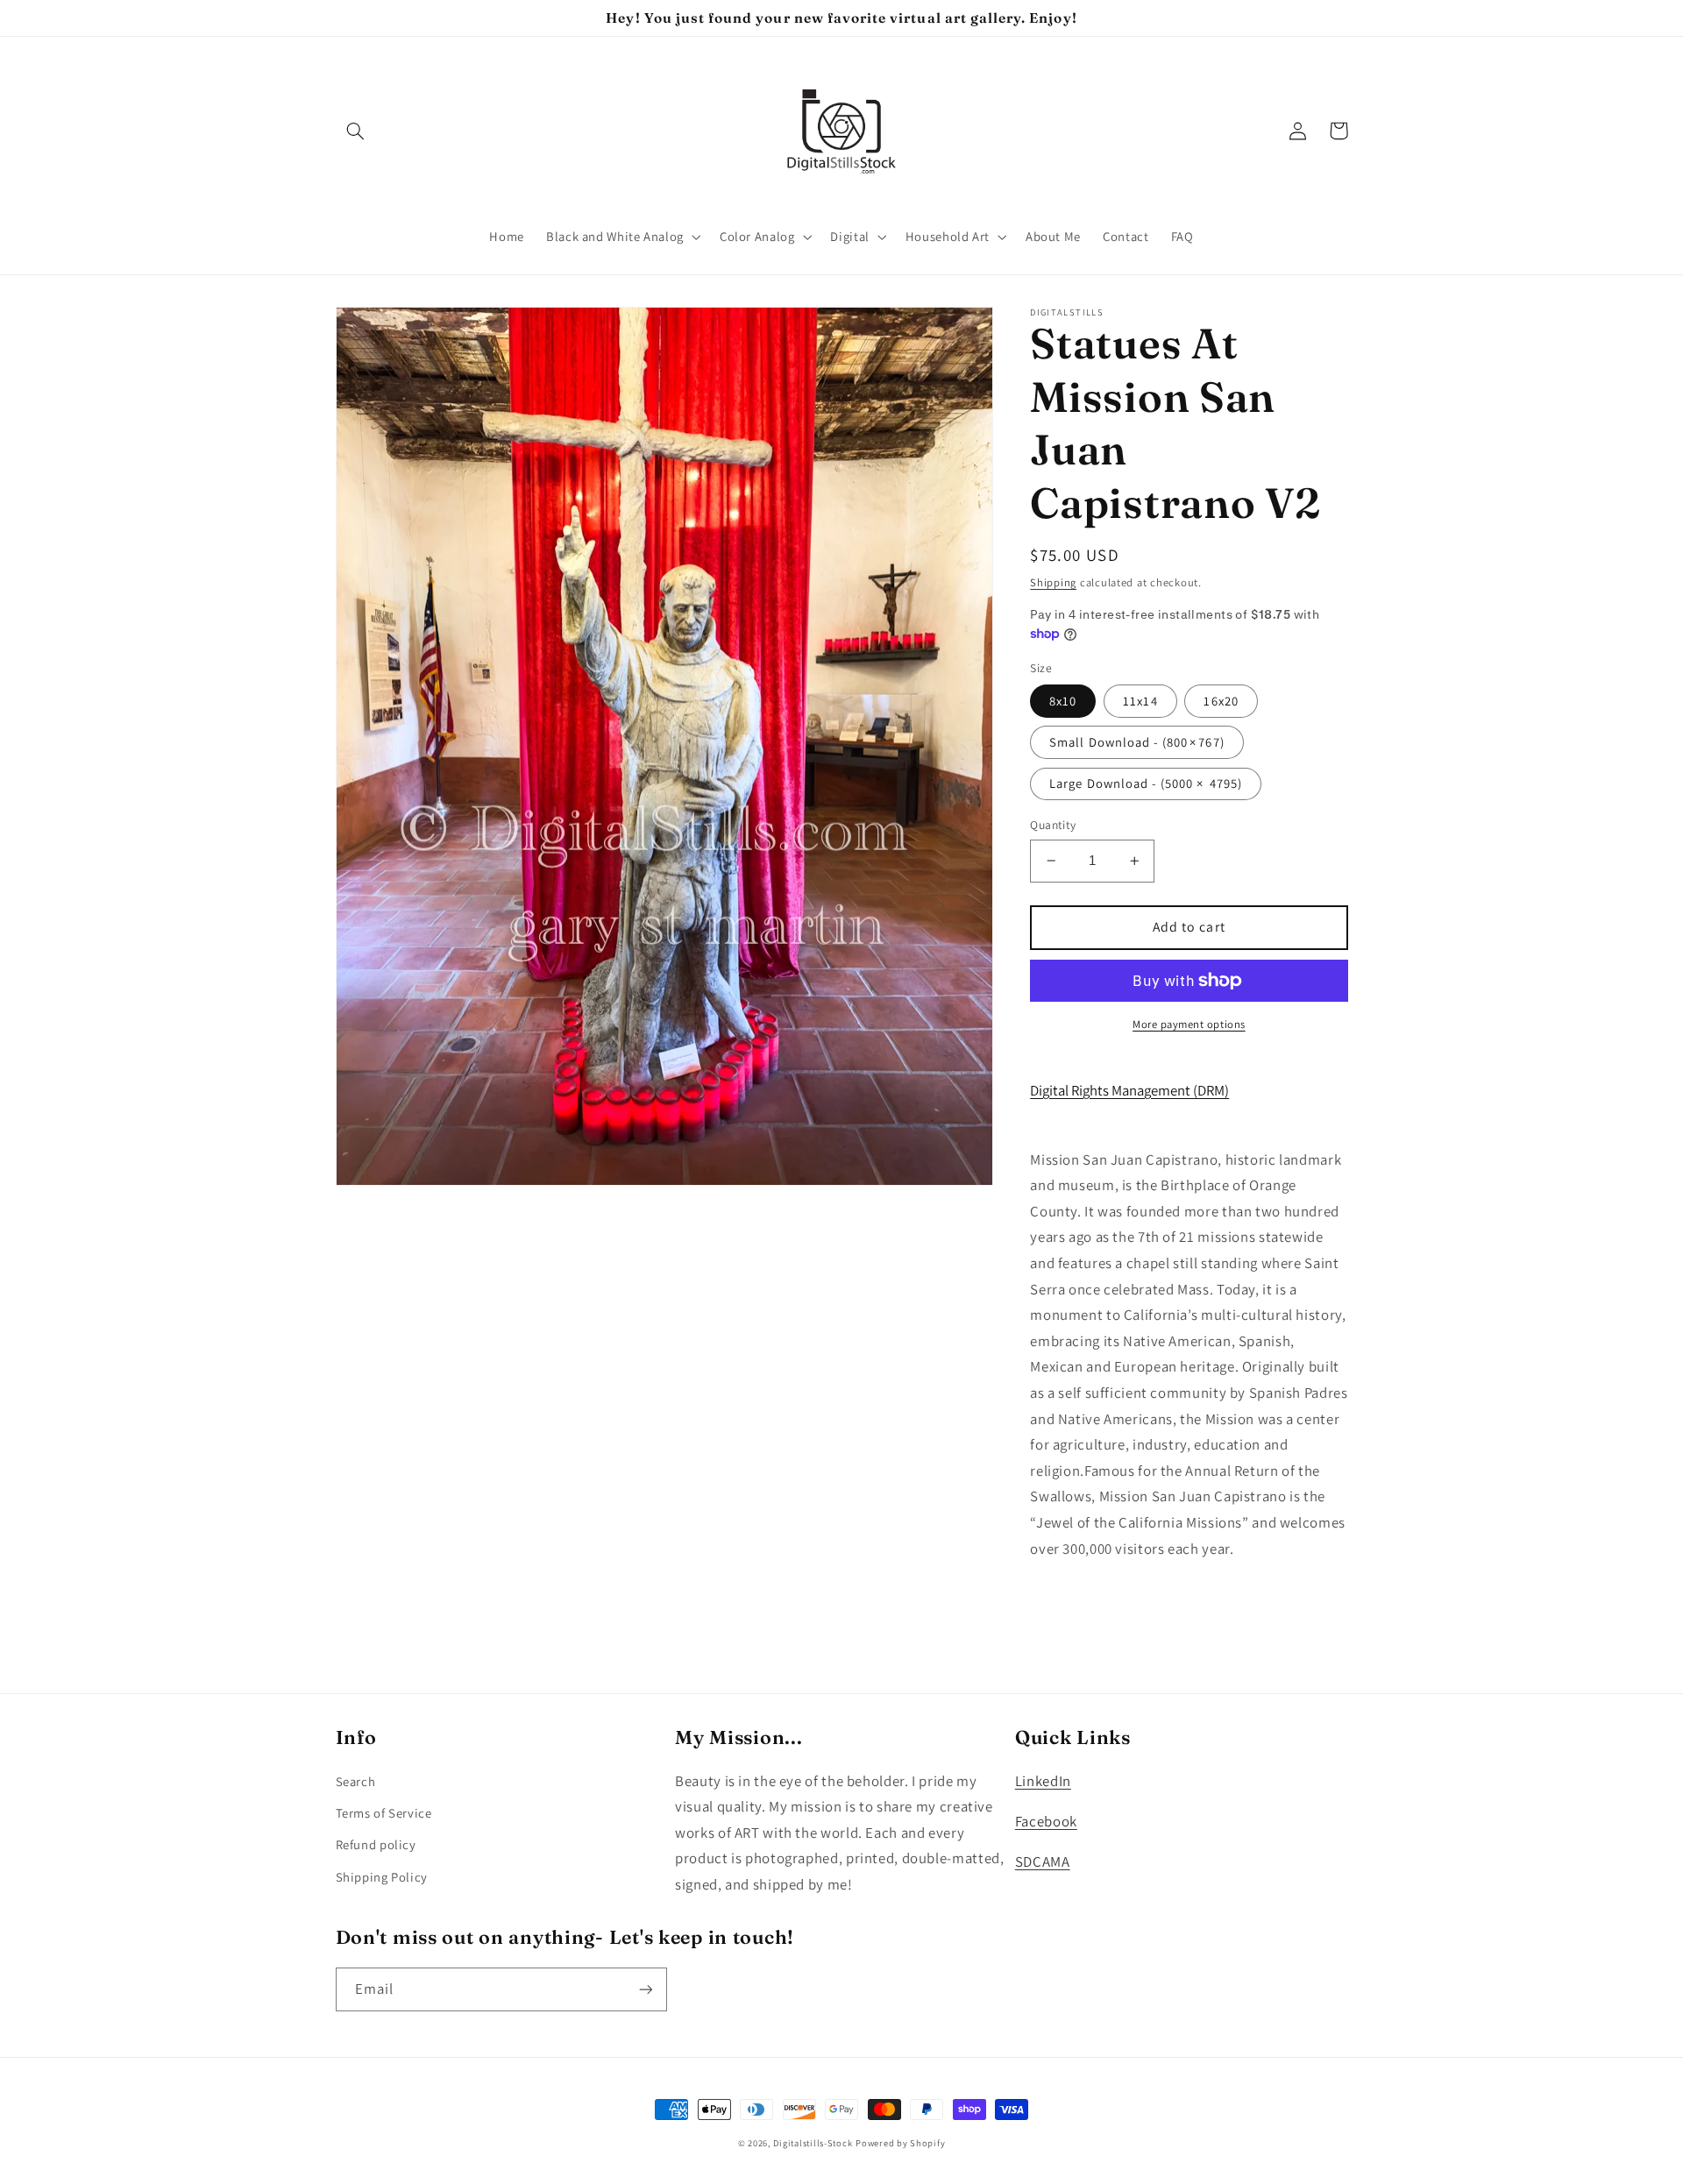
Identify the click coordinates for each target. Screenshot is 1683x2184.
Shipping (1053, 581)
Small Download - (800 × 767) (1136, 742)
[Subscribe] (645, 1989)
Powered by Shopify (900, 2143)
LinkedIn (1043, 1781)
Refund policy (376, 1844)
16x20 (1221, 701)
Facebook (1046, 1821)
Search (356, 1781)
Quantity (1053, 825)
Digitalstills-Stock (813, 2143)
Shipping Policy (382, 1877)
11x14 (1140, 701)
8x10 (1063, 701)
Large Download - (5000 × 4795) (1146, 783)
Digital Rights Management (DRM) (1129, 1089)
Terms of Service (384, 1813)
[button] (356, 131)
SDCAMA (1043, 1861)
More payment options (1189, 1024)
